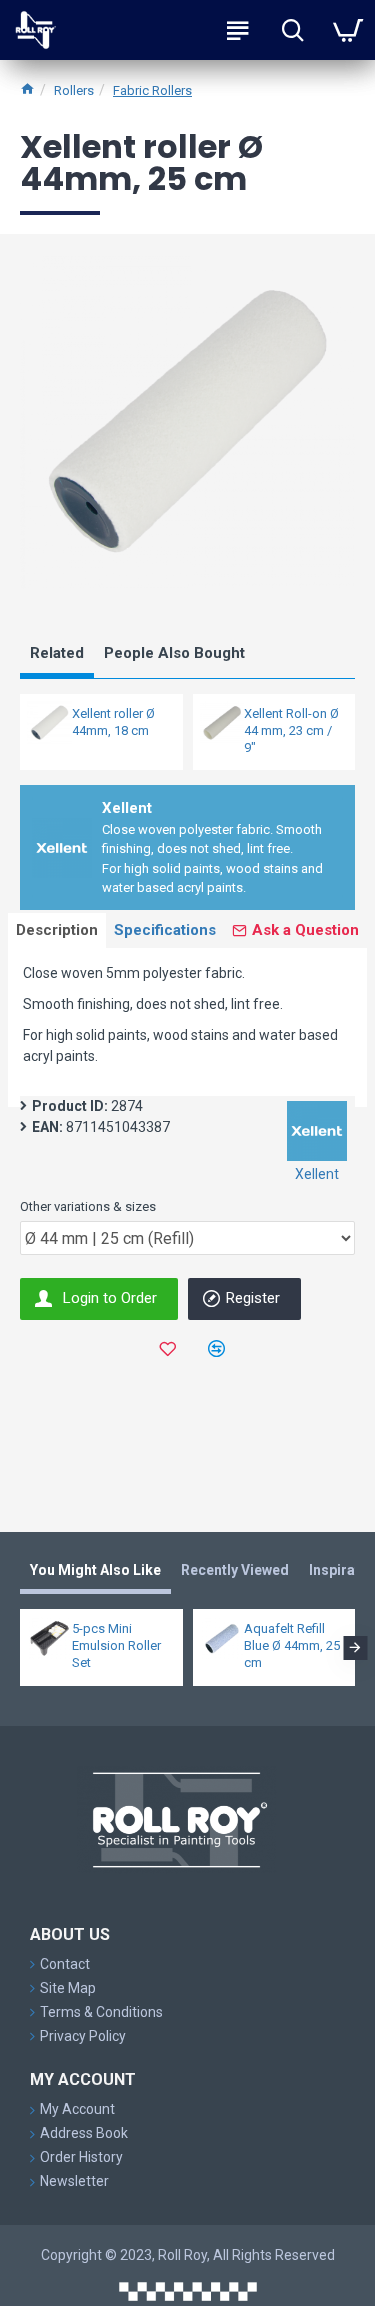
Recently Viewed (235, 1570)
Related (57, 653)
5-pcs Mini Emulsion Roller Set (116, 1645)
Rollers (74, 90)
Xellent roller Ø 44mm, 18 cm (113, 722)
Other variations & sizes (88, 1206)
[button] (20, 1648)
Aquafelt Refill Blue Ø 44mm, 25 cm (292, 1645)
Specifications (165, 930)
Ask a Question (305, 930)
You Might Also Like (95, 1570)
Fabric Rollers (152, 90)
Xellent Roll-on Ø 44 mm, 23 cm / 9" (291, 730)
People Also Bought (174, 653)
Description (57, 930)
